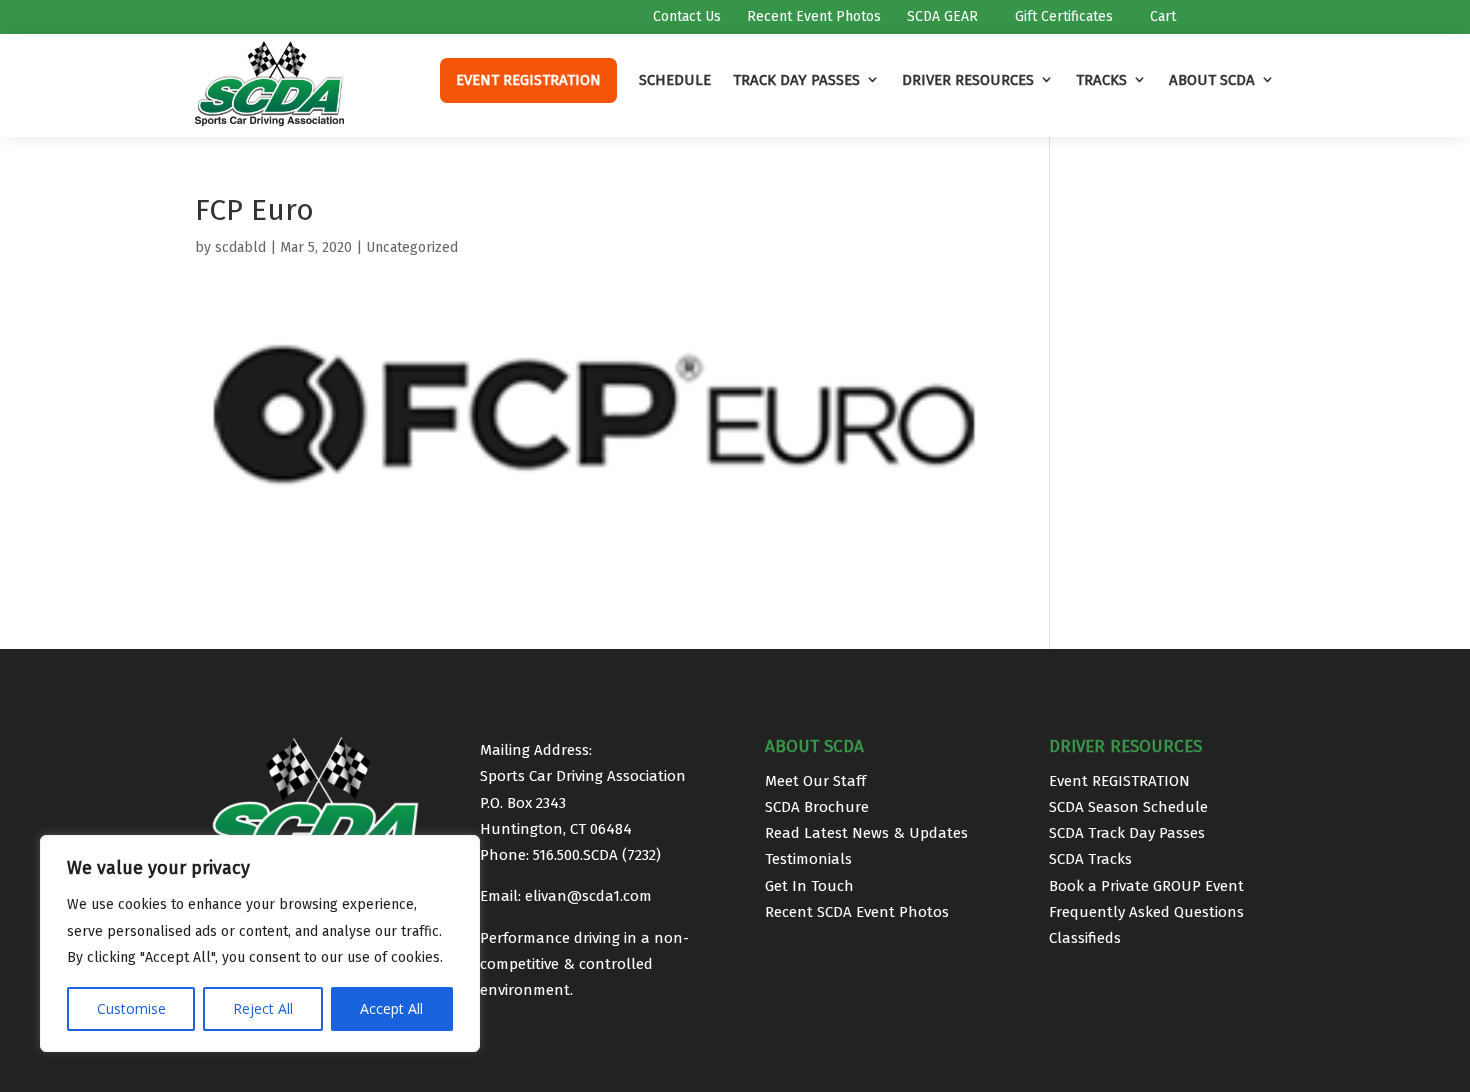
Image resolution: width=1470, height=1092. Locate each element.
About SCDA (1212, 80)
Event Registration (528, 80)
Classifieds (1085, 938)
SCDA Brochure (817, 807)
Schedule (675, 80)
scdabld (240, 247)
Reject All (263, 1008)
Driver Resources (968, 80)
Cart (1161, 17)
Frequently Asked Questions (1146, 912)
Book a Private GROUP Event (1146, 886)
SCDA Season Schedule (1128, 807)
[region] (260, 943)
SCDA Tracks (1090, 859)
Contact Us (685, 17)
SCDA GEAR (940, 17)
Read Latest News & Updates (866, 833)
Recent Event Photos (812, 17)
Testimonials (808, 859)
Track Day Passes (796, 80)
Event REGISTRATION (1119, 781)
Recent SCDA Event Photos (857, 912)
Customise (131, 1008)
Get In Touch (809, 886)
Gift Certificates (1062, 17)
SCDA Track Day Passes (1127, 833)
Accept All (391, 1008)
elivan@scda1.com (588, 896)
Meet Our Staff (815, 781)
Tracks (1101, 80)
